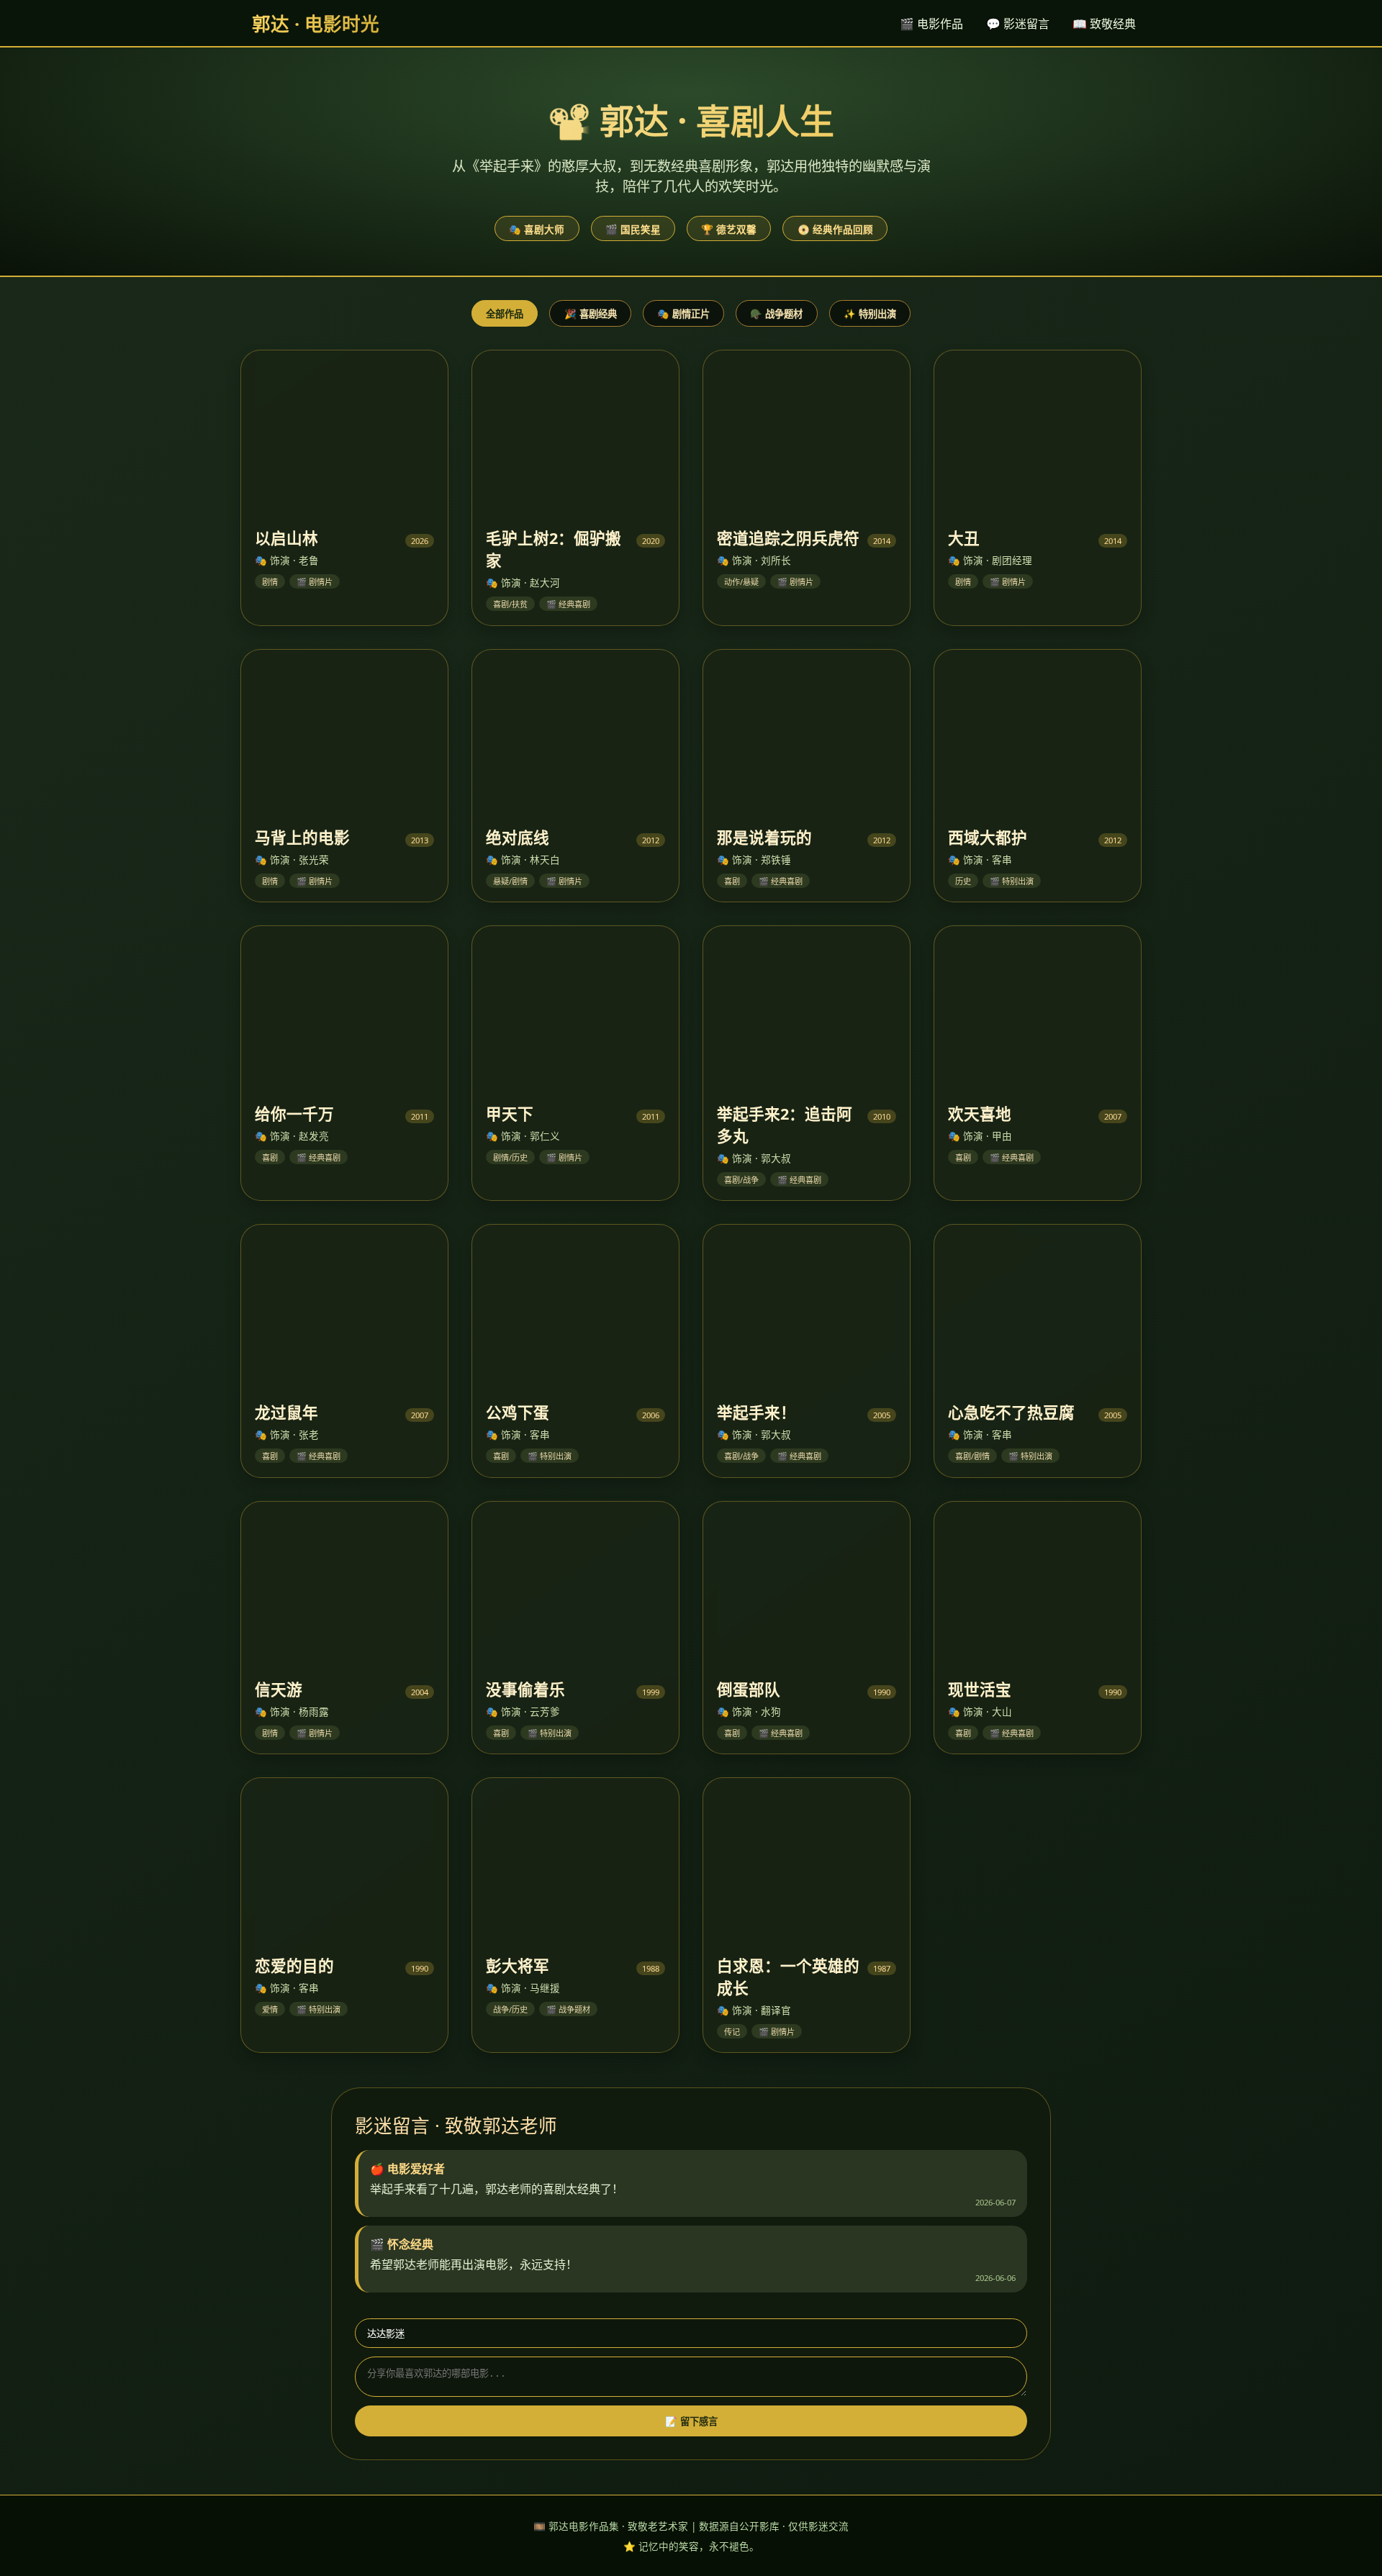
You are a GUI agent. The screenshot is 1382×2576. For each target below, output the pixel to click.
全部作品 (505, 314)
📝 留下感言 (691, 2422)
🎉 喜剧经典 (591, 314)
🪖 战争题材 (776, 314)
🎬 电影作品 (931, 24)
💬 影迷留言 (1018, 24)
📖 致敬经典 (1104, 24)
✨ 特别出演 (870, 314)
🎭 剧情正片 (683, 314)
